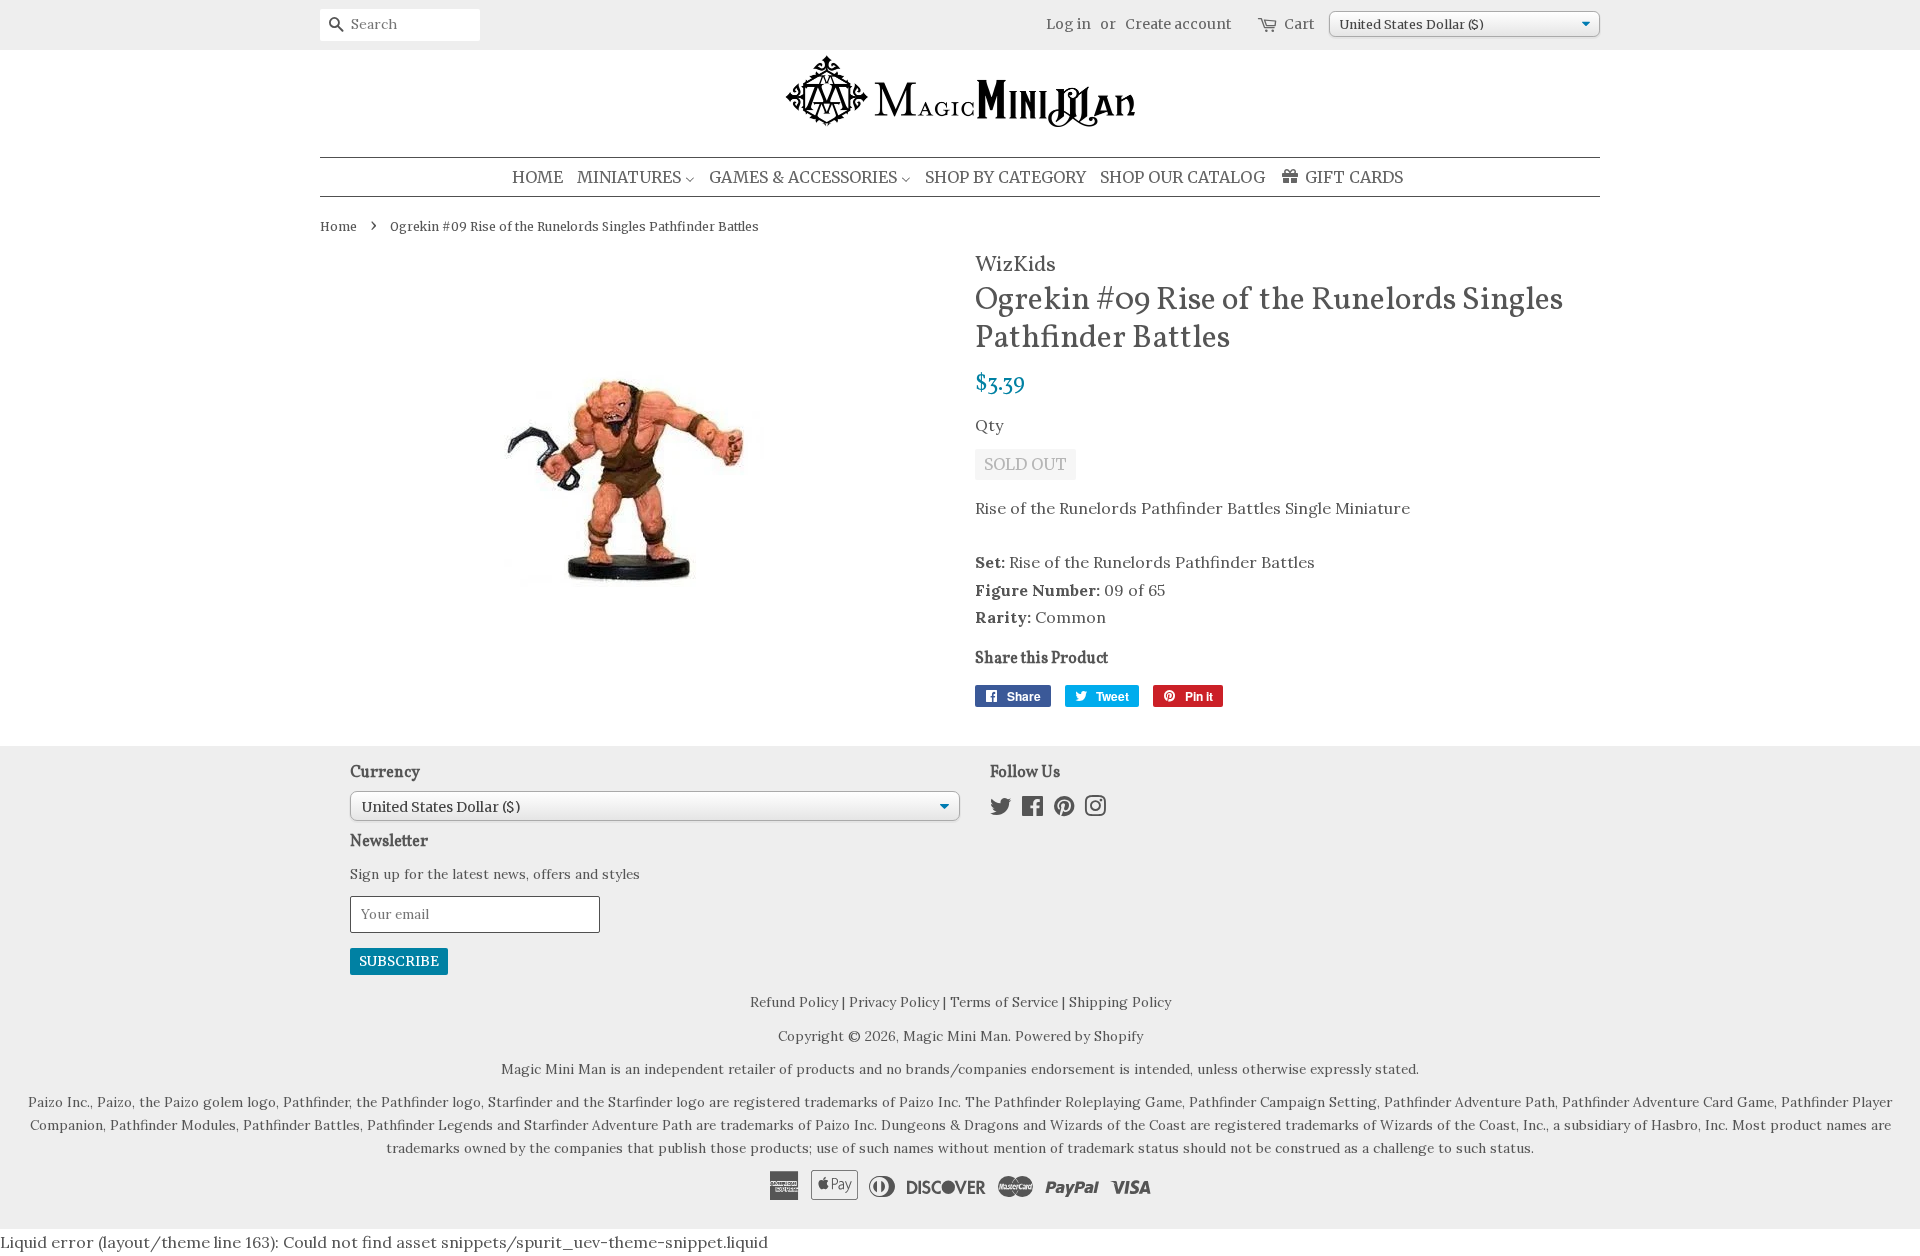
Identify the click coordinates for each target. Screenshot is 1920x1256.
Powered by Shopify (1079, 1036)
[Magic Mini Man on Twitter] (1001, 810)
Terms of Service (1004, 1002)
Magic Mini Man (955, 1036)
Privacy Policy (894, 1002)
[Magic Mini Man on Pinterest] (1064, 810)
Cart (1299, 24)
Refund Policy (794, 1002)
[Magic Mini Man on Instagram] (1095, 810)
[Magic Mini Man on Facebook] (1032, 810)
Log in (1068, 24)
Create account (1178, 24)
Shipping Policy (1120, 1002)
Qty (989, 425)
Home (338, 226)
